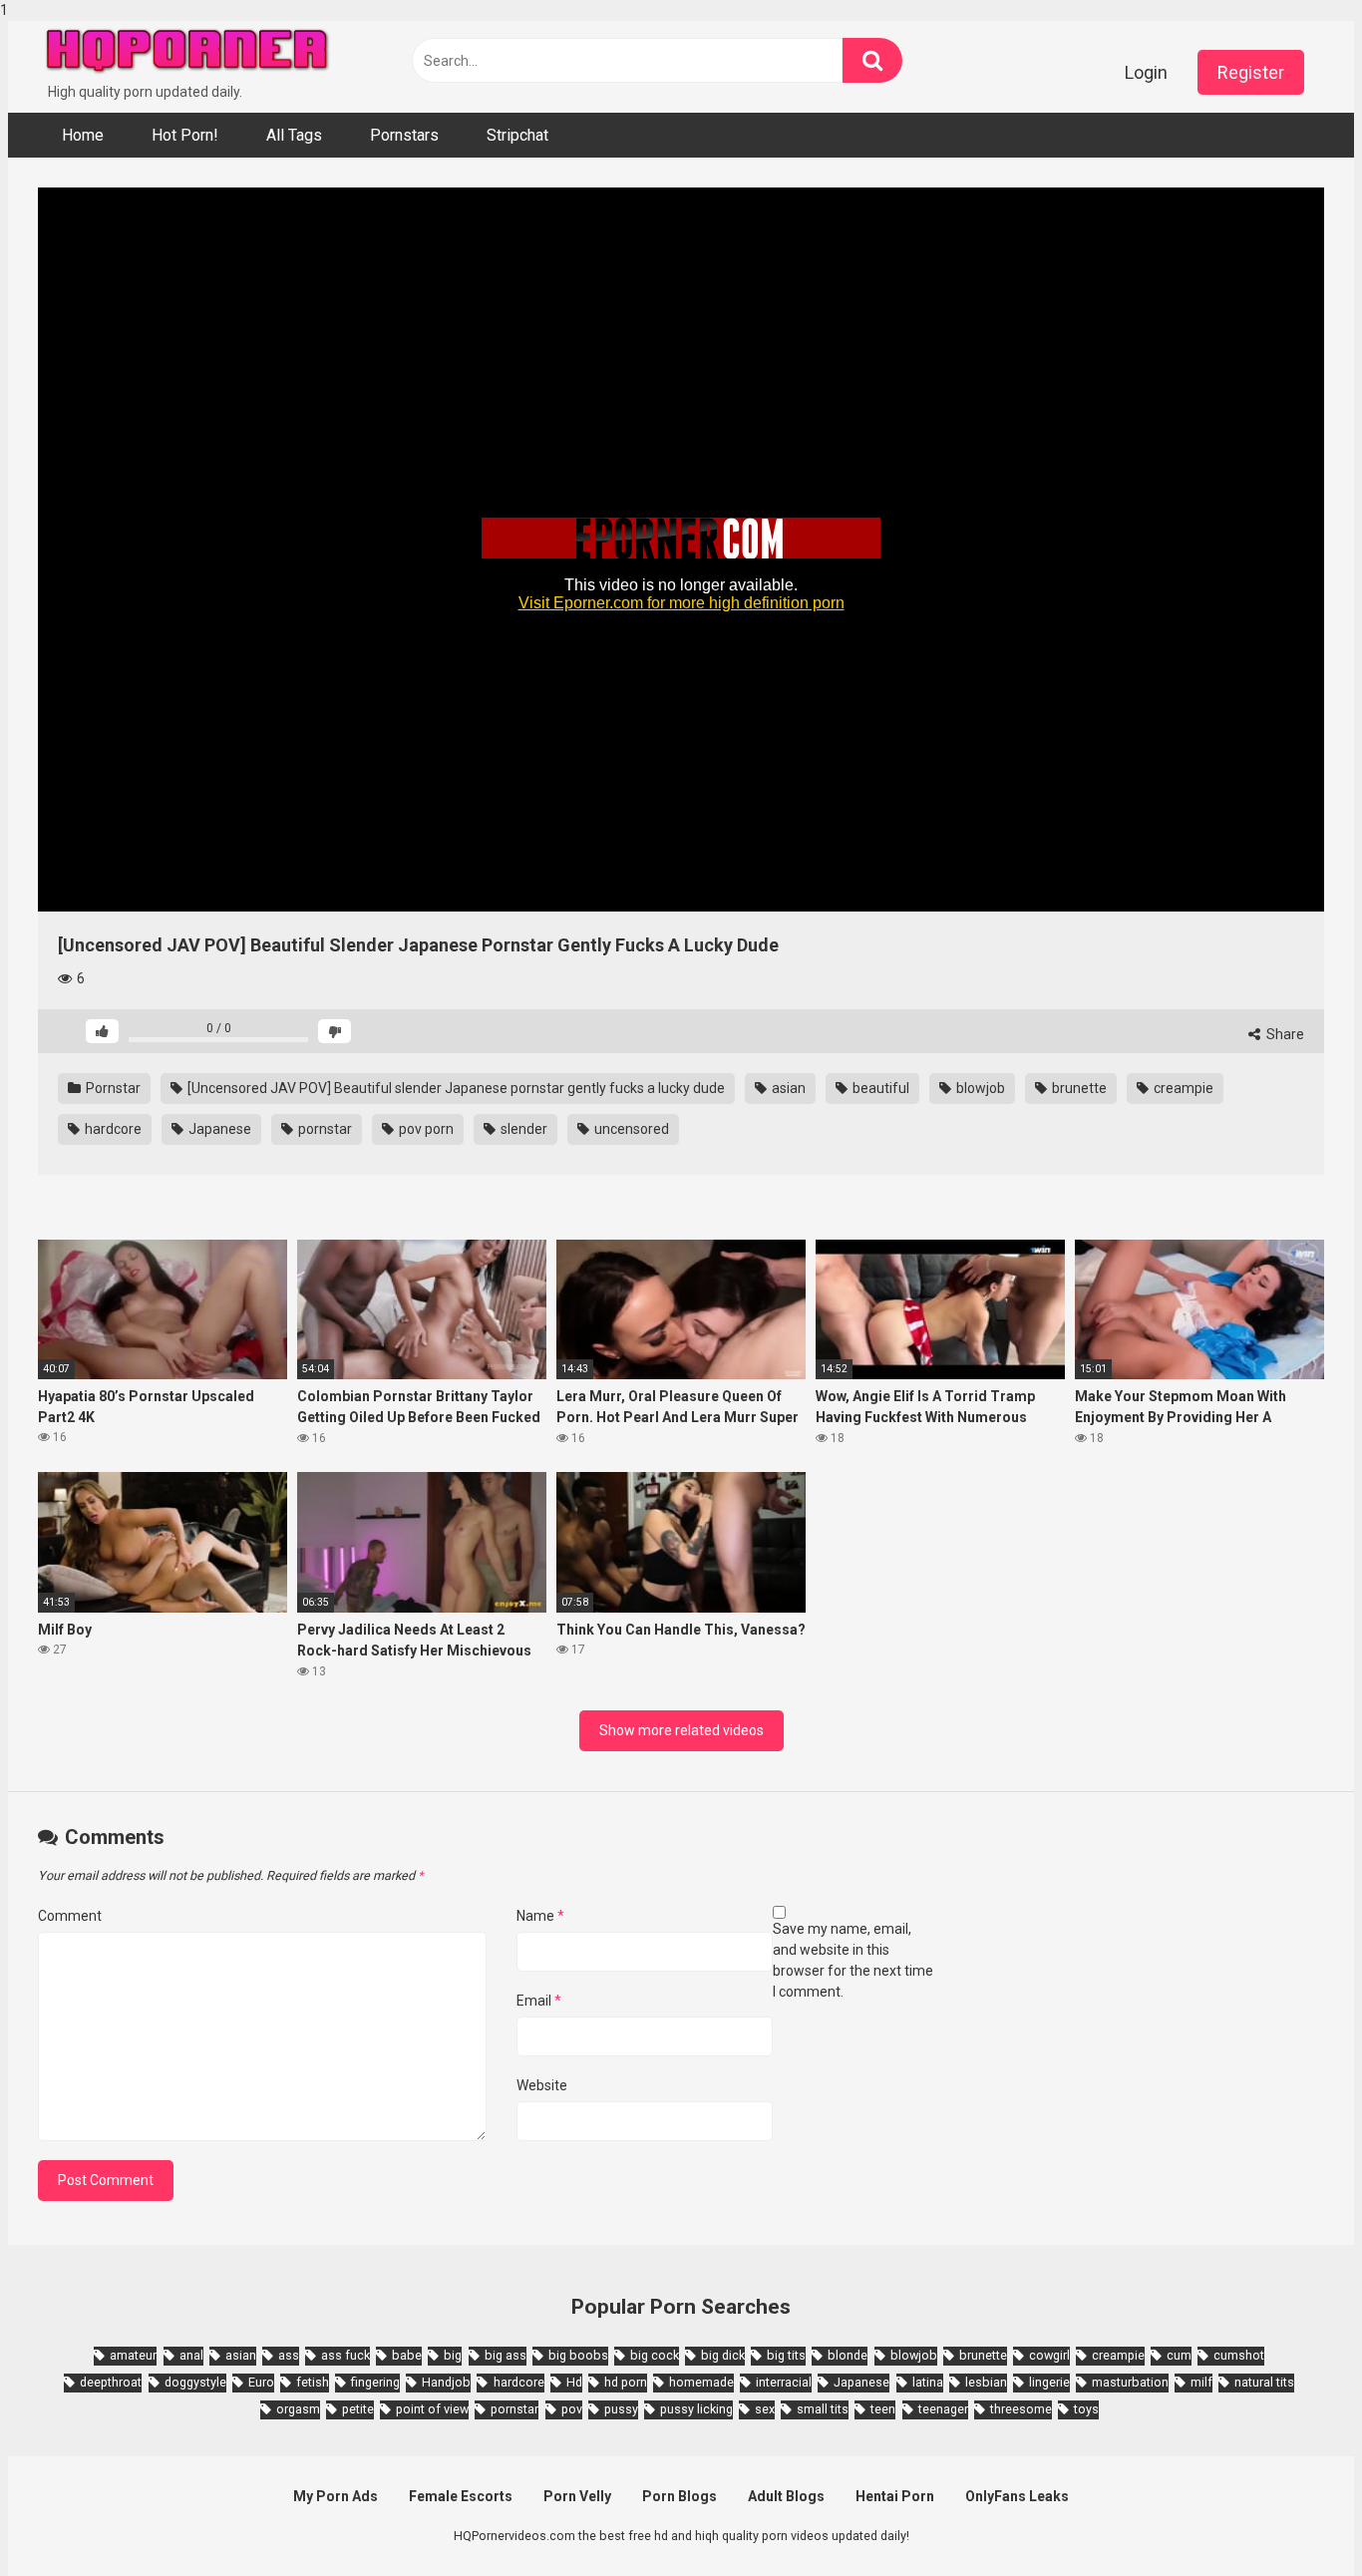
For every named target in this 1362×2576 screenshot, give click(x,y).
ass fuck (345, 2355)
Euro (261, 2382)
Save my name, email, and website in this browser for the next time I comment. (853, 1960)
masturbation (1130, 2382)
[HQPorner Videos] (187, 51)
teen (883, 2409)
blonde (848, 2355)
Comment (70, 1916)
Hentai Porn (895, 2496)
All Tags (294, 135)
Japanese (218, 1129)
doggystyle (195, 2382)
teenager (943, 2409)
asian (787, 1088)
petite (358, 2409)
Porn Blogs (680, 2496)
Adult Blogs (786, 2496)
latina (928, 2382)
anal (191, 2355)
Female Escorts (461, 2496)
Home (83, 135)
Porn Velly (577, 2496)
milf (1201, 2382)
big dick (723, 2355)
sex (765, 2409)
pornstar (324, 1129)
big (453, 2355)
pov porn (425, 1129)
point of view (432, 2409)
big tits (786, 2355)
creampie (1182, 1088)
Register (1251, 72)
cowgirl (1049, 2355)
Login (1146, 72)
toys (1086, 2409)
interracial (784, 2382)
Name (540, 1916)
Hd (574, 2382)
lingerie (1049, 2382)
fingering (375, 2382)
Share (1284, 1034)
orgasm (298, 2409)
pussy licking (696, 2409)
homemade (701, 2382)
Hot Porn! (185, 135)
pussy (621, 2409)
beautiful (879, 1088)
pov (572, 2409)
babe (407, 2355)
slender (522, 1129)
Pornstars (404, 135)
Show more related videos (681, 1730)
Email (539, 2001)
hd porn (626, 2382)
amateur (133, 2355)
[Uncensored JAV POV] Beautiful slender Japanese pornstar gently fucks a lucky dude (455, 1088)
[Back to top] (1295, 2519)
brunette (1078, 1088)
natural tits (1264, 2382)
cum (1179, 2355)
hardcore (112, 1129)
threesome (1021, 2409)
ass (289, 2355)
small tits (823, 2409)
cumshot (1239, 2355)
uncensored (630, 1129)
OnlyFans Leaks (1017, 2496)
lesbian (986, 2382)
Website (542, 2085)
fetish (313, 2382)
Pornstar (112, 1088)
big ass (506, 2355)
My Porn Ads (336, 2496)
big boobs (578, 2355)
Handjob (446, 2382)
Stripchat (517, 135)
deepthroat (111, 2382)
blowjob (979, 1088)
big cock (655, 2355)
